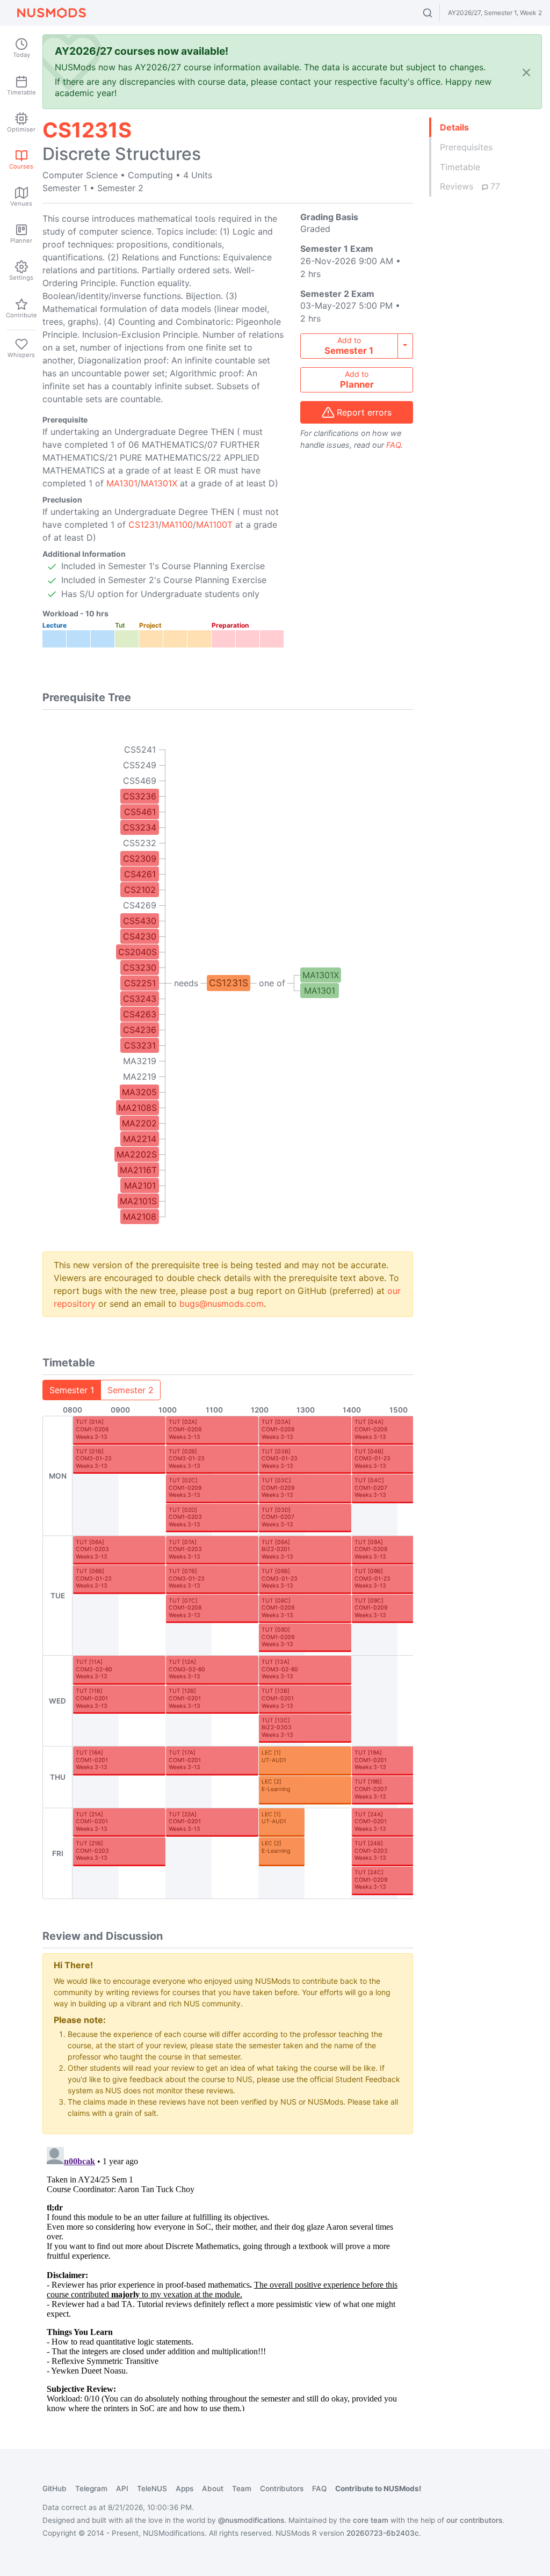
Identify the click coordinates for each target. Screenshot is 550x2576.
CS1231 (143, 525)
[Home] (52, 13)
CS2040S (137, 952)
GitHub (55, 2488)
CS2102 (140, 890)
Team (242, 2488)
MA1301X (159, 483)
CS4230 (140, 936)
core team (371, 2520)
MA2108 (140, 1217)
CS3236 (140, 796)
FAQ (393, 445)
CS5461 (140, 812)
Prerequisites (466, 147)
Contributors (282, 2488)
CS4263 (140, 1014)
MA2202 (139, 1123)
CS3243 (140, 999)
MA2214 (140, 1139)
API (122, 2488)
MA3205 (139, 1092)
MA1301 (122, 483)
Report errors (364, 412)
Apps (184, 2488)
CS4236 (140, 1030)
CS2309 (140, 858)
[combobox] (437, 13)
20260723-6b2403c (383, 2533)
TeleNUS (152, 2488)
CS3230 (140, 967)
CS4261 (140, 874)
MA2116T (138, 1170)
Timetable (460, 167)
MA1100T (214, 525)
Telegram (91, 2488)
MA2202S (137, 1154)
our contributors (474, 2520)
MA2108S (137, 1108)
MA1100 (177, 525)
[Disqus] (228, 2277)
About (213, 2488)
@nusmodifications (251, 2520)
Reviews (470, 186)
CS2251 (140, 983)
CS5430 (140, 921)
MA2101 (140, 1185)
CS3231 (140, 1045)
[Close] (526, 72)
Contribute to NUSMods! (378, 2488)
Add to (349, 346)
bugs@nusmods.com (222, 1304)
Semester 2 (131, 1390)
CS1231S (229, 983)
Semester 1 (72, 1390)
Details (454, 127)
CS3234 (140, 827)
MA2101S (138, 1201)
